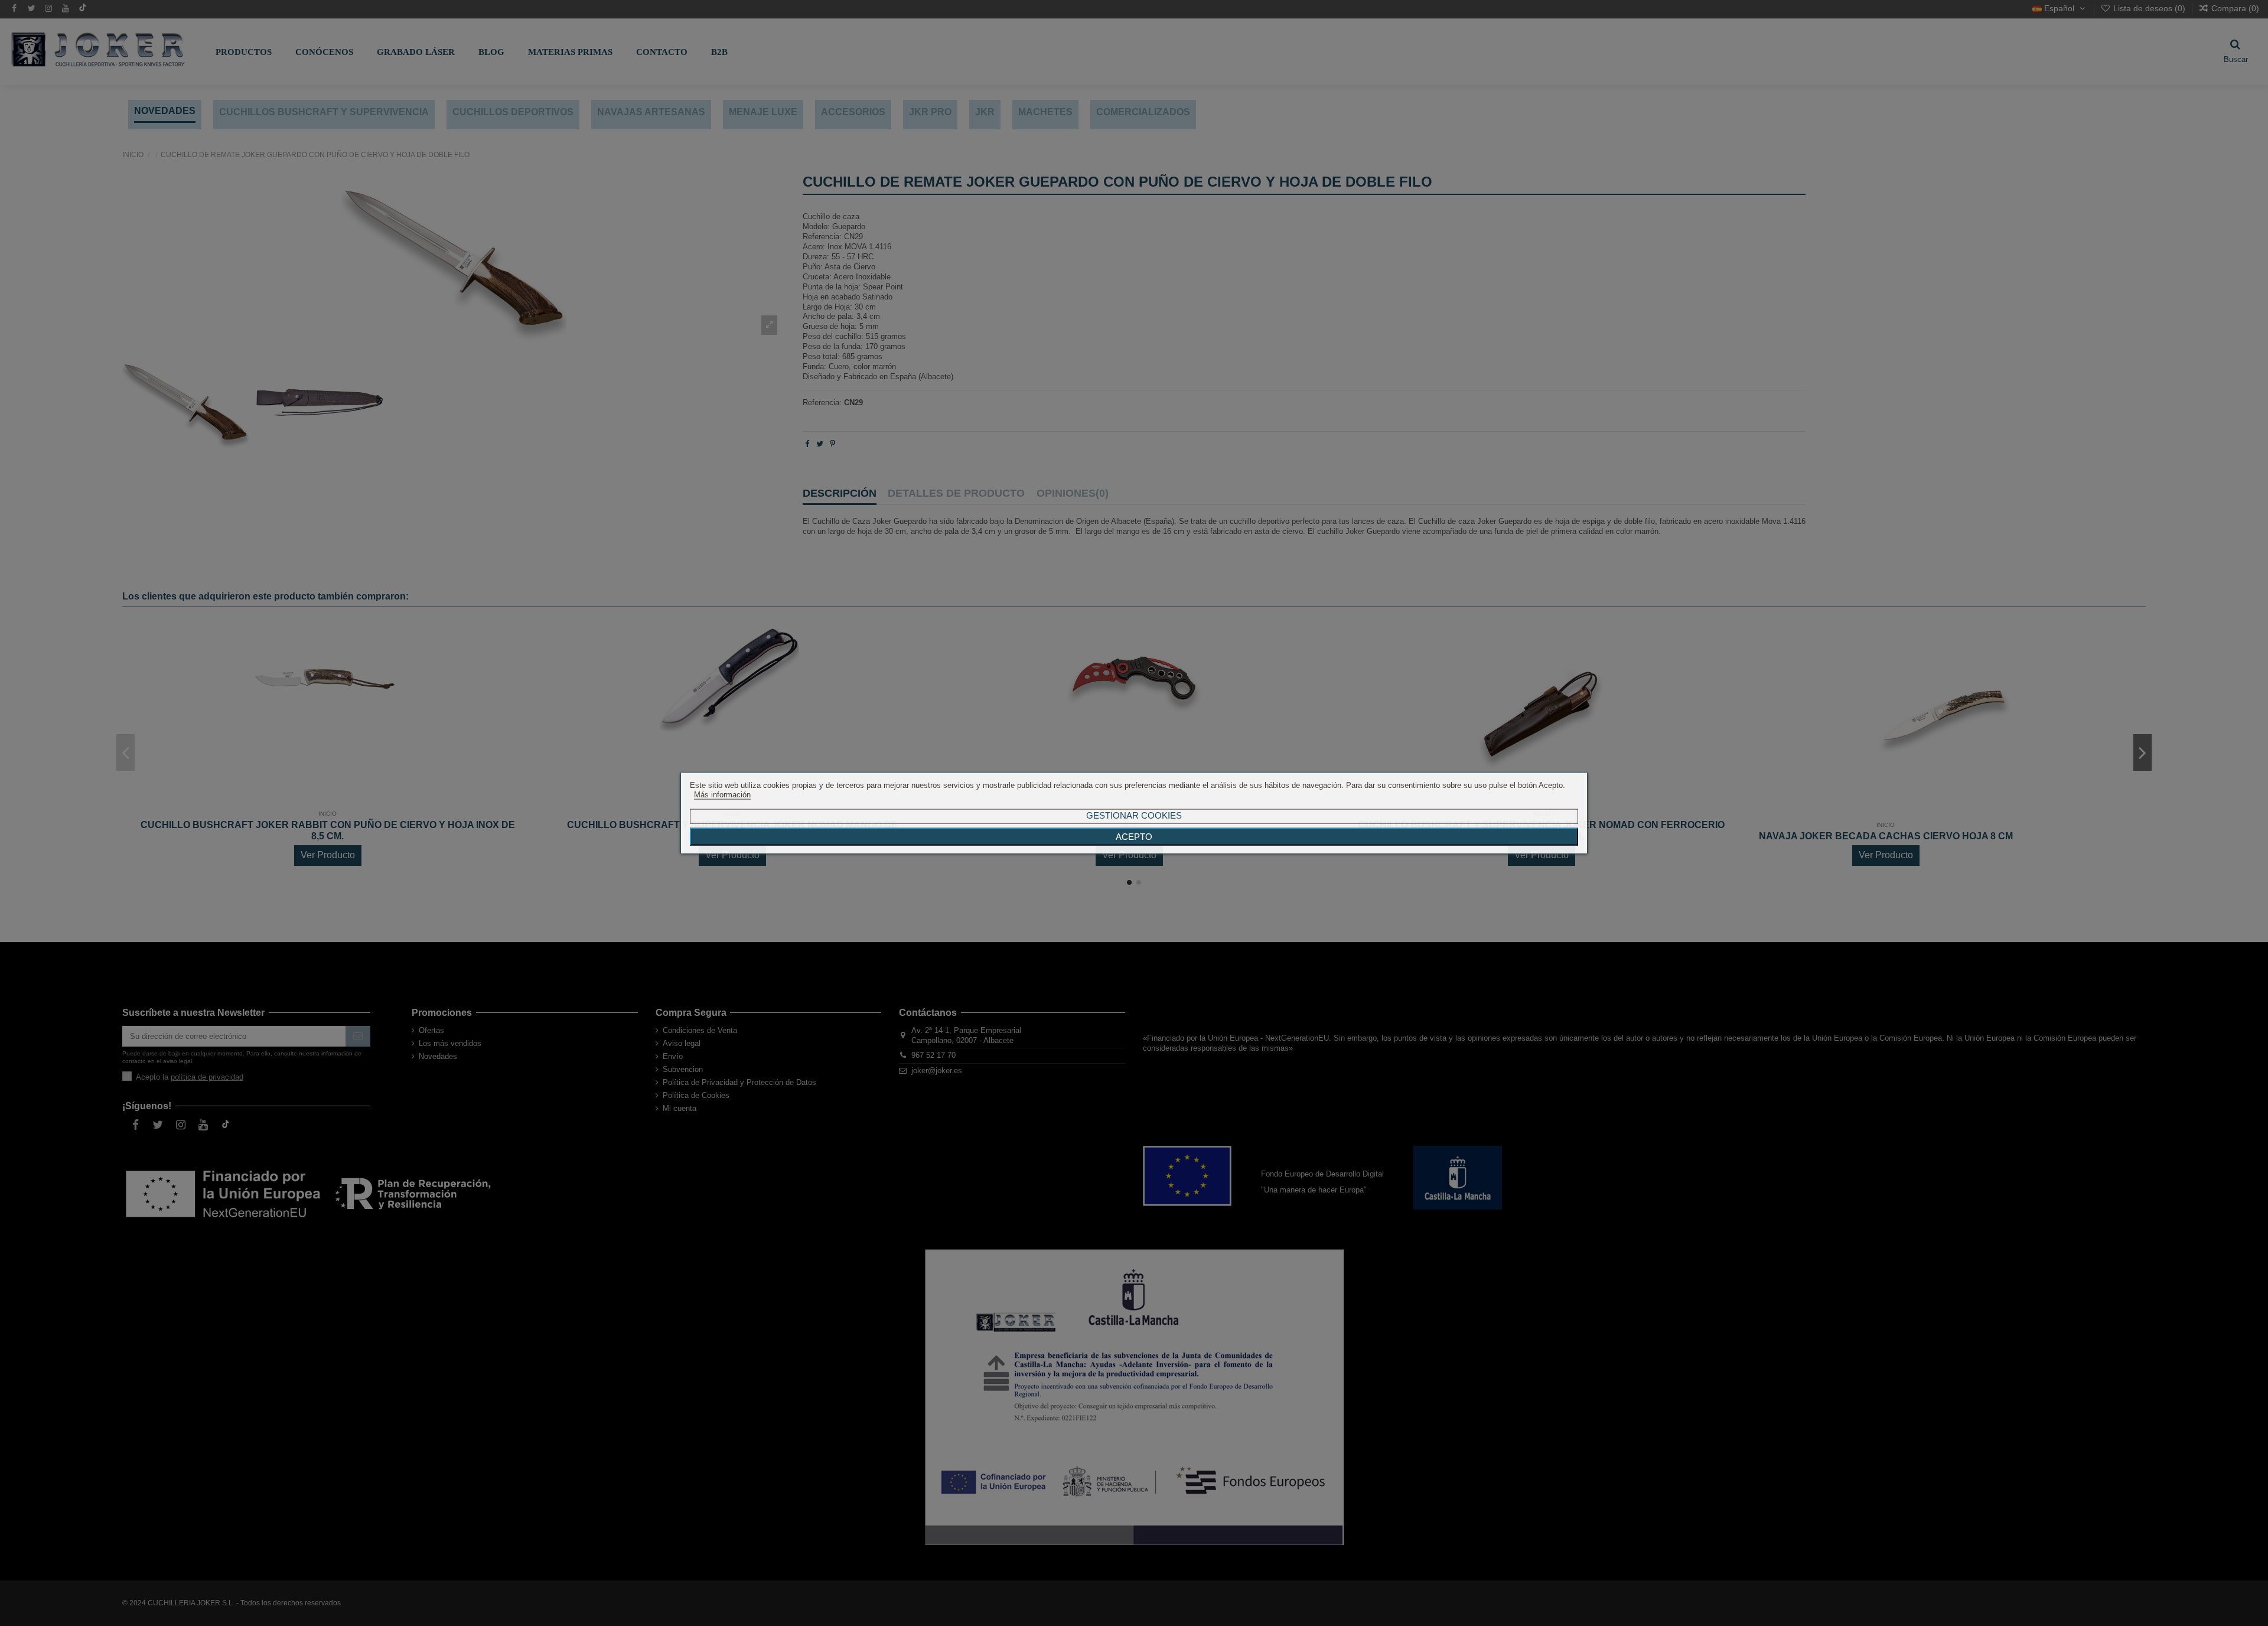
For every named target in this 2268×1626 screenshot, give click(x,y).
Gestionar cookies (1134, 815)
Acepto (1134, 837)
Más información (722, 795)
